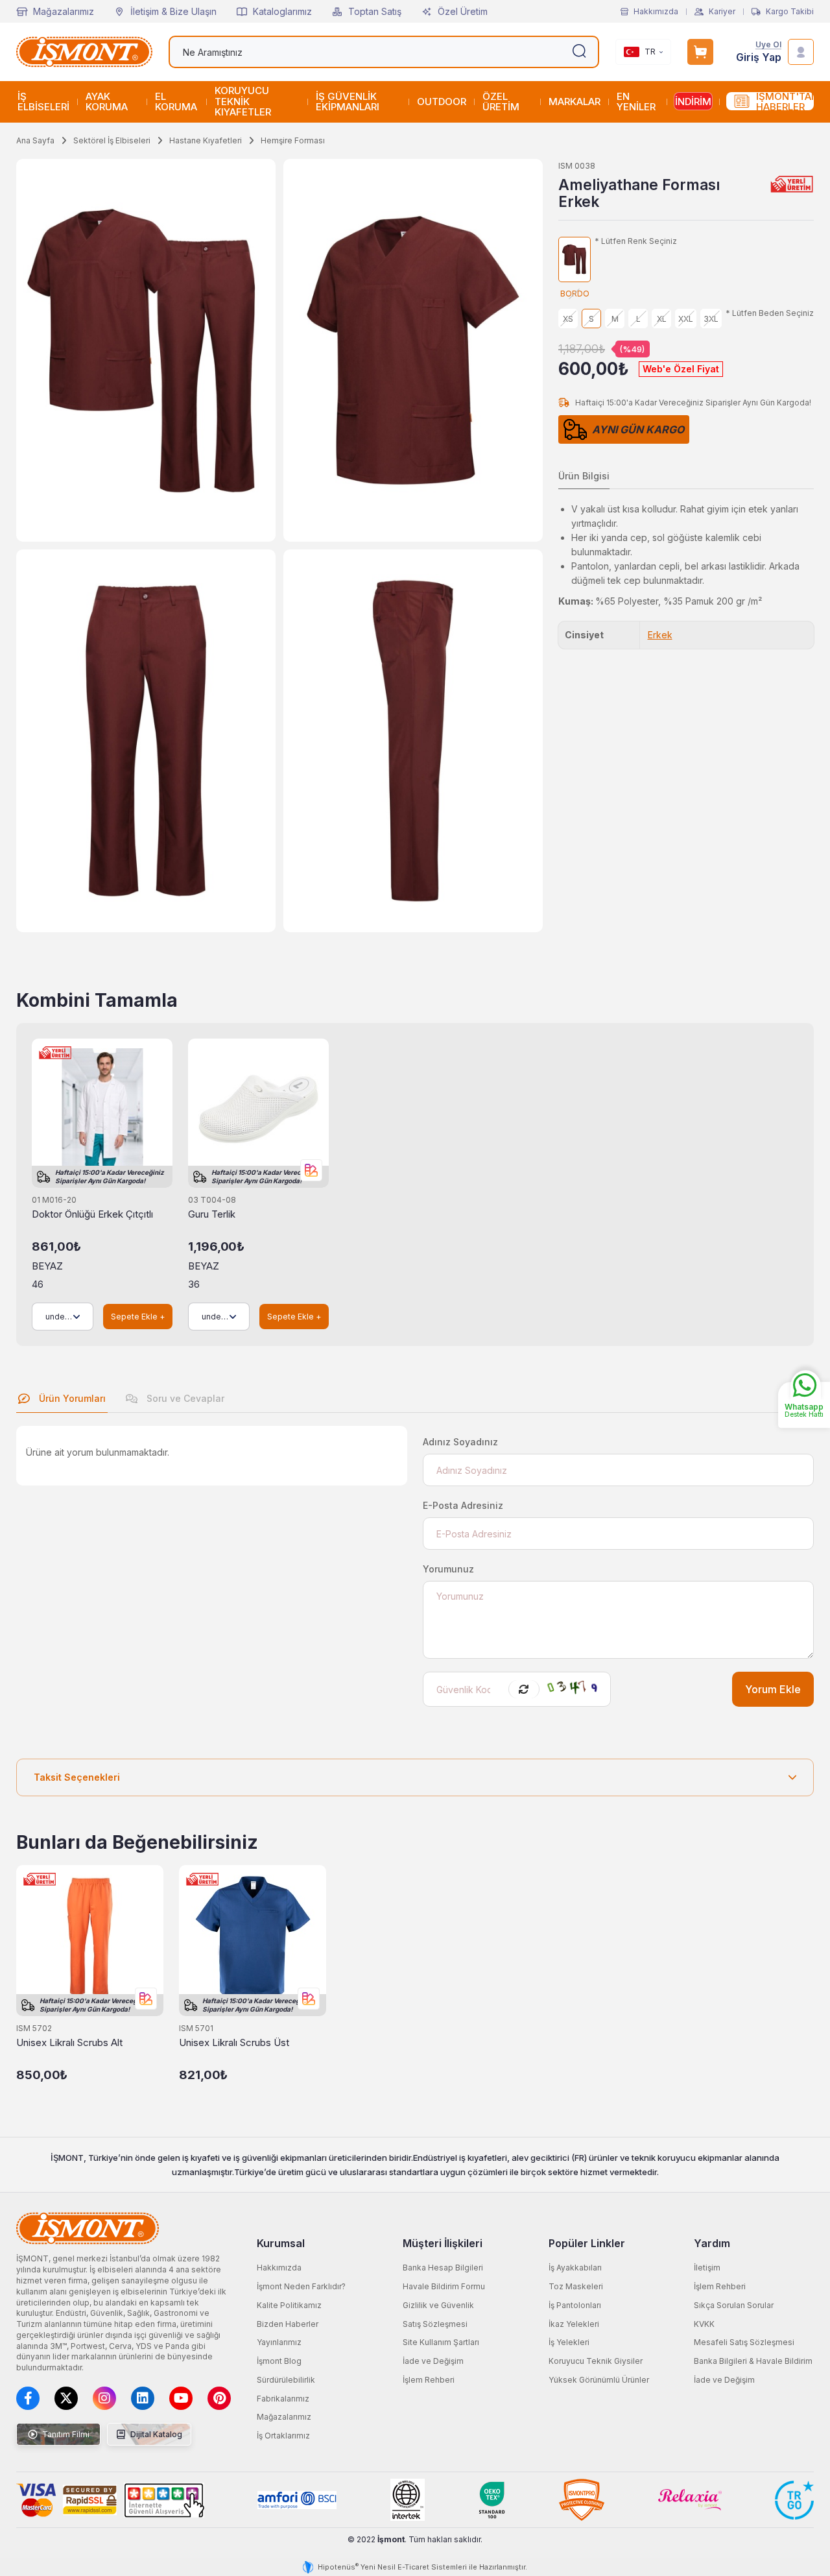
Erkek (660, 635)
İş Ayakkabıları (575, 2268)
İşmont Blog (279, 2361)
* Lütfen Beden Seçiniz (770, 313)
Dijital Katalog (155, 2434)
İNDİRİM (693, 102)
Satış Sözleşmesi (435, 2324)
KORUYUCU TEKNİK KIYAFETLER (243, 101)
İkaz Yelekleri (574, 2324)
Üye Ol (768, 45)
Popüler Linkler (587, 2243)
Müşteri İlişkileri (443, 2243)
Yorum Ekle (773, 1690)
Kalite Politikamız (289, 2305)
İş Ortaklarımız (283, 2436)
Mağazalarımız (64, 11)
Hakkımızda (656, 12)
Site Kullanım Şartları (441, 2342)
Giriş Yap (759, 57)
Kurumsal (281, 2243)
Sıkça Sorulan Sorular (734, 2305)
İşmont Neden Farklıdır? (301, 2286)
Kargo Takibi (790, 12)
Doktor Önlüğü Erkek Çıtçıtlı (92, 1214)
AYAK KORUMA (107, 102)
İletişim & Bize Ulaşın (173, 11)
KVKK (704, 2324)
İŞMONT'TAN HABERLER (785, 102)
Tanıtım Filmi (65, 2434)
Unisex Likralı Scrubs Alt (69, 2042)
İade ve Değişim (433, 2361)
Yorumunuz (448, 1569)
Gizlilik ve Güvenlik (438, 2305)
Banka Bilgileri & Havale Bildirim (753, 2361)
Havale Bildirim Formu (444, 2286)
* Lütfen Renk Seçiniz (636, 241)
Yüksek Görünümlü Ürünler (599, 2380)
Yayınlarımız (279, 2342)
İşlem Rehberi (429, 2380)
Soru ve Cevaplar (184, 1398)
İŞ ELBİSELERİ (43, 102)
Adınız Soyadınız (460, 1442)
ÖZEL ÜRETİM (501, 102)
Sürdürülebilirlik (286, 2380)
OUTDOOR (442, 102)
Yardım (712, 2243)
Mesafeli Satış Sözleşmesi (744, 2342)
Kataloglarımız (282, 11)
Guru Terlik (212, 1214)
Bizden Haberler (288, 2324)
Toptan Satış (375, 11)
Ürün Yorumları (71, 1398)
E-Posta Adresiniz (463, 1505)
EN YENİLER (636, 102)
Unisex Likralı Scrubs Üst (234, 2042)
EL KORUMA (176, 102)
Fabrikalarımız (283, 2399)
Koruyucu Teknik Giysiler (596, 2361)
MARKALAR (575, 102)
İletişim (707, 2268)
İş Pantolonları (575, 2305)
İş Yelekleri (569, 2342)
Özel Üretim (463, 11)
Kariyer (722, 12)
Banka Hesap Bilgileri (443, 2268)
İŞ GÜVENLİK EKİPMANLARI (348, 102)
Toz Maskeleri (576, 2286)
